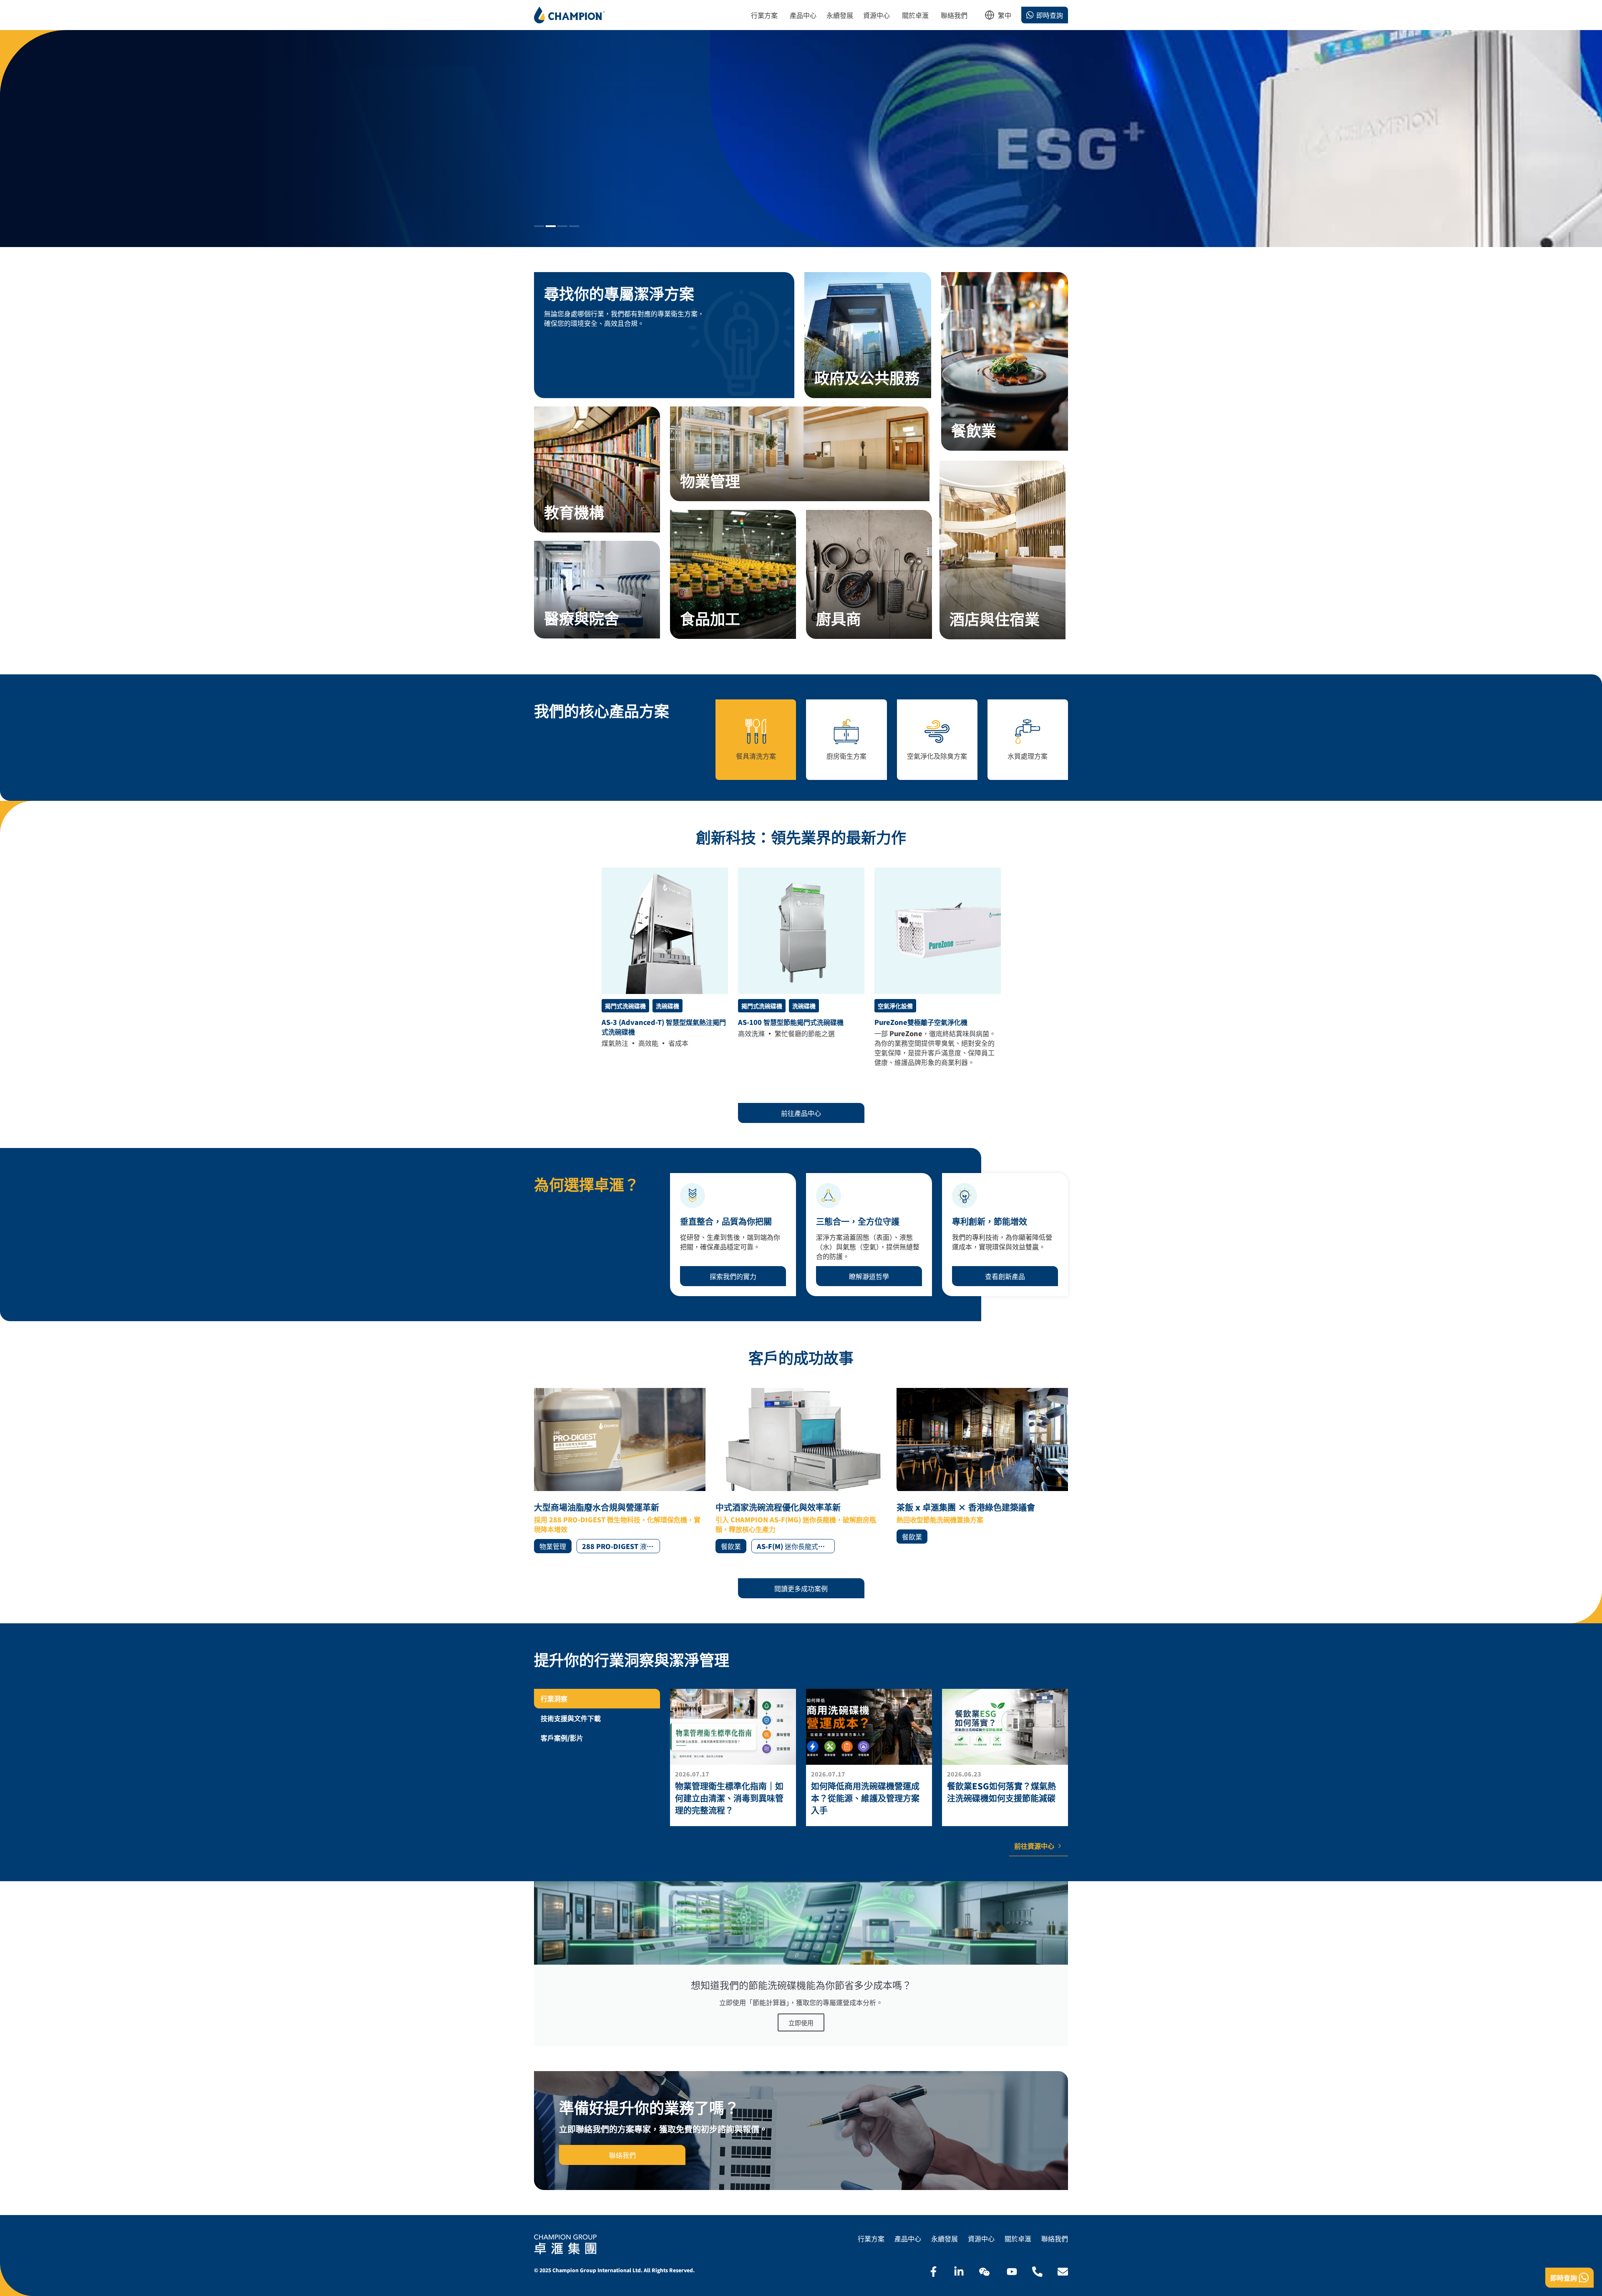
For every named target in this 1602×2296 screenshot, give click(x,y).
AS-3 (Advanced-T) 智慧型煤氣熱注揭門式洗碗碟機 (664, 1027)
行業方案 (871, 2239)
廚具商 (839, 618)
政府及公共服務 (867, 377)
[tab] (597, 1699)
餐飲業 (974, 430)
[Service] (868, 335)
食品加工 (710, 618)
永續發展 (945, 2239)
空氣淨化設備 (895, 1006)
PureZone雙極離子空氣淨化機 (921, 1022)
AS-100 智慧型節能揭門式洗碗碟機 (791, 1022)
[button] (539, 226)
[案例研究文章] (620, 1471)
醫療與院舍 (582, 618)
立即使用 (801, 2022)
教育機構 (574, 512)
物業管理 (710, 480)
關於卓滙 (1018, 2239)
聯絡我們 (1055, 2239)
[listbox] (1005, 18)
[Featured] (665, 931)
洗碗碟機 (667, 1006)
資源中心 (981, 2239)
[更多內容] (733, 1757)
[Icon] (933, 2272)
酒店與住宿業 (995, 618)
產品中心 (908, 2239)
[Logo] (569, 15)
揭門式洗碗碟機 (625, 1006)
